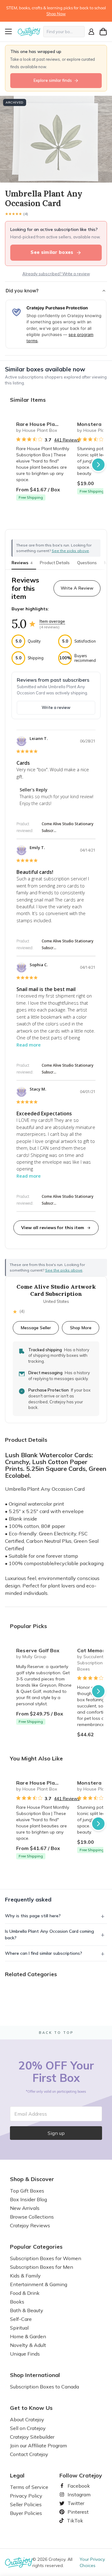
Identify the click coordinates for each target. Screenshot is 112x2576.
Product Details (55, 563)
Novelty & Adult (28, 2345)
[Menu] (10, 32)
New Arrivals (25, 2208)
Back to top (56, 2033)
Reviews (22, 563)
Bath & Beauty (27, 2310)
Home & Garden (28, 2336)
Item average (52, 621)
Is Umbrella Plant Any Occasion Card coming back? (49, 1934)
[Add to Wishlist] (65, 422)
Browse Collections (32, 2217)
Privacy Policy (26, 2496)
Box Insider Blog (28, 2199)
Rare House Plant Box (44, 424)
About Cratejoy (27, 2419)
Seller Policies (26, 2504)
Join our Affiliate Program (38, 2445)
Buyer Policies (26, 2513)
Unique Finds (25, 2354)
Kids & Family (25, 2276)
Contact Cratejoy (29, 2454)
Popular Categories (36, 2247)
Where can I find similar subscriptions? (44, 1953)
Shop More (81, 1328)
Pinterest (76, 2512)
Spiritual (19, 2328)
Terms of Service (29, 2487)
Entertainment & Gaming (39, 2284)
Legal (17, 2476)
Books (17, 2302)
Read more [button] (29, 1045)
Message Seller (36, 1328)
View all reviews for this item (53, 1228)
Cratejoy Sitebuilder (32, 2437)
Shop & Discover (32, 2179)
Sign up (56, 2133)
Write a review (56, 707)
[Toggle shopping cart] (103, 32)
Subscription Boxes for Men (42, 2267)
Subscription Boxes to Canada (44, 2387)
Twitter (73, 2503)
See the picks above (64, 1270)
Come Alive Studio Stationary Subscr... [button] (68, 827)
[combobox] (64, 32)
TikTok (73, 2521)
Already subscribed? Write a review (56, 274)
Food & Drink (25, 2293)
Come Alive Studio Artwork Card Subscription (56, 1290)
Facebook (76, 2486)
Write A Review (77, 588)
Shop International (35, 2375)
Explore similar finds (53, 80)
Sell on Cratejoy (28, 2428)
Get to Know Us (31, 2408)
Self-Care (21, 2319)
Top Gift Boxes (27, 2191)
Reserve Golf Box (38, 1650)
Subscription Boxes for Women (46, 2258)
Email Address (31, 2114)
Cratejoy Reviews (30, 2225)
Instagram (77, 2494)
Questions (87, 563)
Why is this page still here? (33, 1916)
